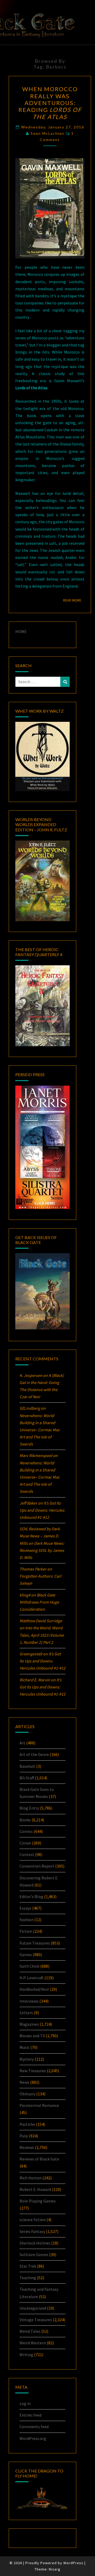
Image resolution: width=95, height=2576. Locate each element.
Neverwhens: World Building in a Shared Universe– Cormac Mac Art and (40, 1430)
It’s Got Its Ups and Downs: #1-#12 (42, 1510)
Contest (27, 1854)
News (24, 2082)
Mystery (27, 2059)
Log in (25, 2403)
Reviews (27, 2147)
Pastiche (27, 2124)
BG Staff (27, 1778)
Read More (74, 600)
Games (26, 1955)
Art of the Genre (34, 1754)
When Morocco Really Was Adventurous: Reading (50, 103)
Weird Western (33, 2343)
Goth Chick (29, 1966)
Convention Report (37, 1866)
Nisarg (55, 2569)
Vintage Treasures (36, 2320)
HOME (21, 631)
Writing (26, 2355)
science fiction (33, 2220)
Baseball (27, 1766)
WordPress (73, 2563)
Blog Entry (29, 1808)
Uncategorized (33, 2308)
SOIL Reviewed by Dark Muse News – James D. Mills (40, 1536)
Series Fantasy (32, 2231)
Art (22, 1743)
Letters (26, 2013)
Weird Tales (30, 2331)
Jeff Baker (28, 1503)
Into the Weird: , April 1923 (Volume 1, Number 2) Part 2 (42, 1635)
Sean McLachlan (47, 133)
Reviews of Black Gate (39, 2159)
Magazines (29, 2024)
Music (25, 2047)
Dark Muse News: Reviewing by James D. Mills (42, 1550)
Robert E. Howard (35, 2189)
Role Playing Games (38, 2201)
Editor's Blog (31, 1896)
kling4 (25, 1595)
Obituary (27, 2094)
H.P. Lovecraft (32, 1978)
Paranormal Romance (39, 2105)
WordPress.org (33, 2438)
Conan (25, 1843)
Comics (26, 1831)
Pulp (24, 2136)
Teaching (28, 2278)
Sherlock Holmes (35, 2243)
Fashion (27, 1920)
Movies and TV (32, 2036)
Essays (25, 1908)
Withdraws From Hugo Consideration (39, 1602)
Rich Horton (31, 2178)
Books (25, 1820)
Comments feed (34, 2427)
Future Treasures (35, 1943)
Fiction (26, 1931)
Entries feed (30, 2415)
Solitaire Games (34, 2254)
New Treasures (33, 2071)
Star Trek (28, 2266)
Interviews (29, 2001)
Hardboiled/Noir (34, 1989)
